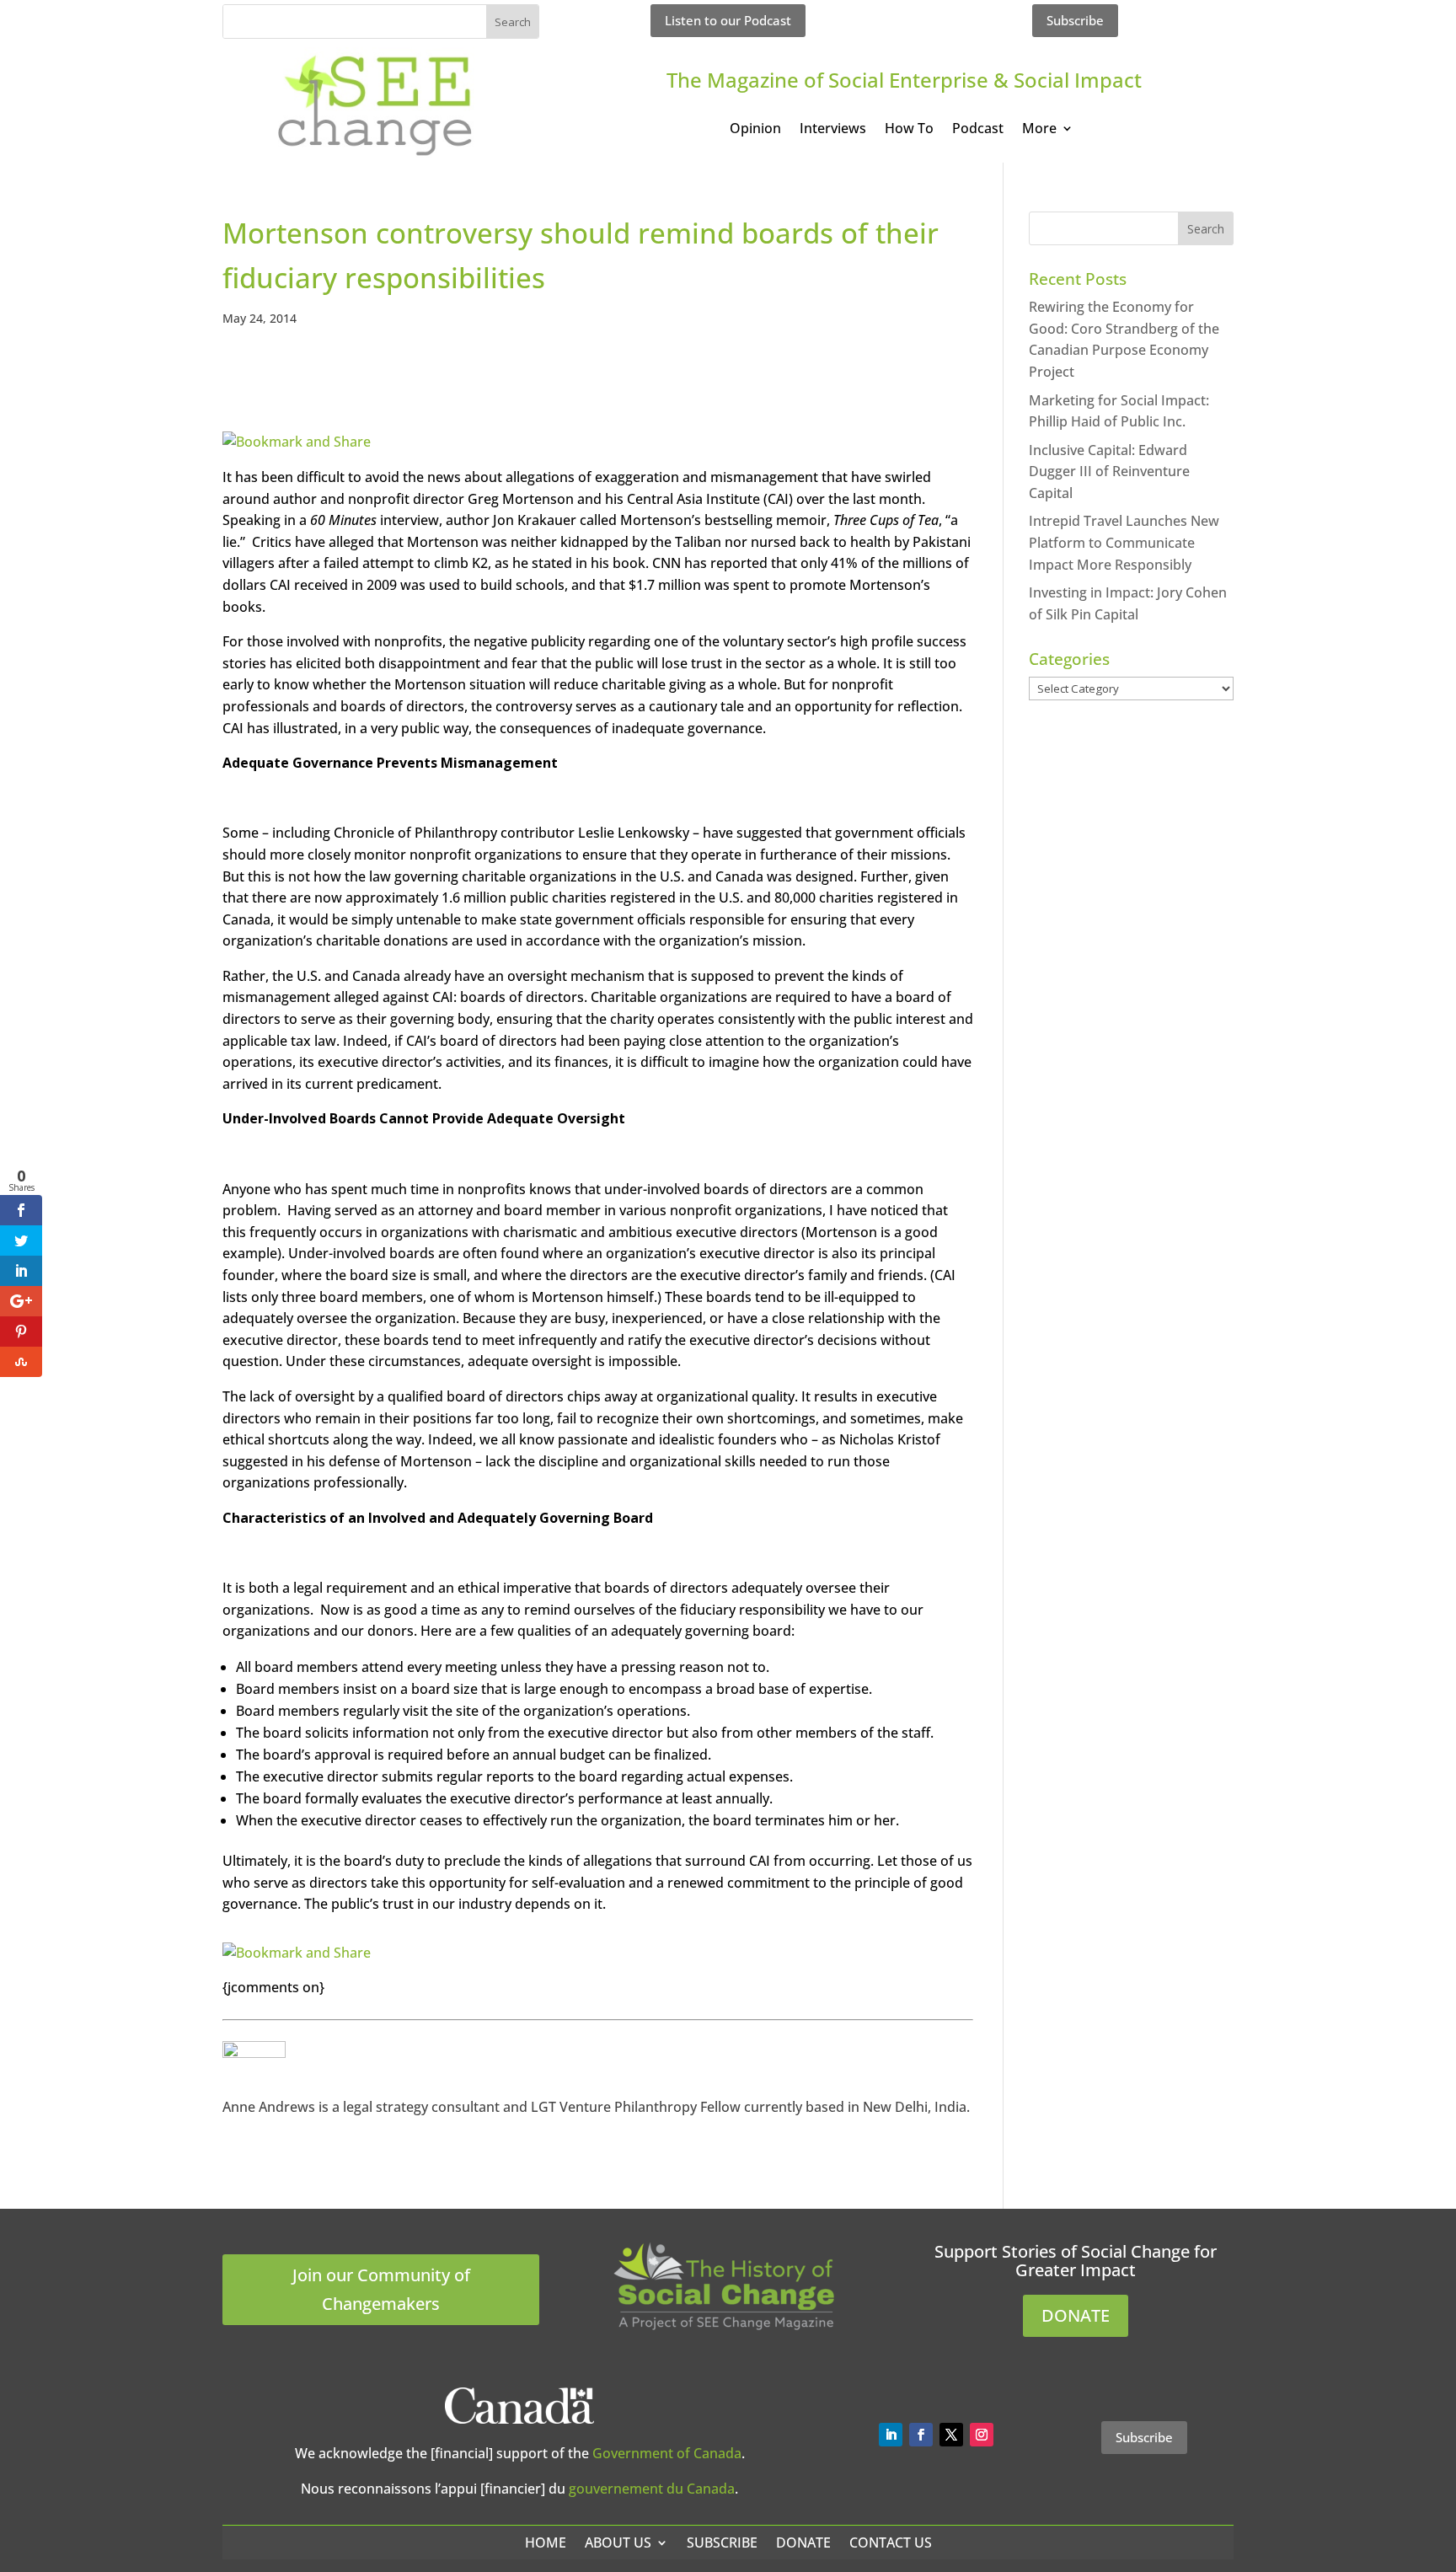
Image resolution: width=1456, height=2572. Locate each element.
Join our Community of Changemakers (381, 2289)
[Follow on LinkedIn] (891, 2435)
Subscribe (1075, 20)
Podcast (978, 130)
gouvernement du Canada (652, 2489)
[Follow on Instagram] (982, 2435)
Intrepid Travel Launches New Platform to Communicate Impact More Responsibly (1124, 542)
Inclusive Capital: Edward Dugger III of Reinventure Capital (1109, 472)
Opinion (755, 130)
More (1039, 130)
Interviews (833, 130)
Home (546, 2543)
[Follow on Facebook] (921, 2435)
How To (909, 130)
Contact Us (891, 2543)
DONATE (1076, 2315)
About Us (618, 2543)
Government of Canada (667, 2453)
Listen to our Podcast (728, 20)
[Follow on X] (951, 2435)
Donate (803, 2543)
